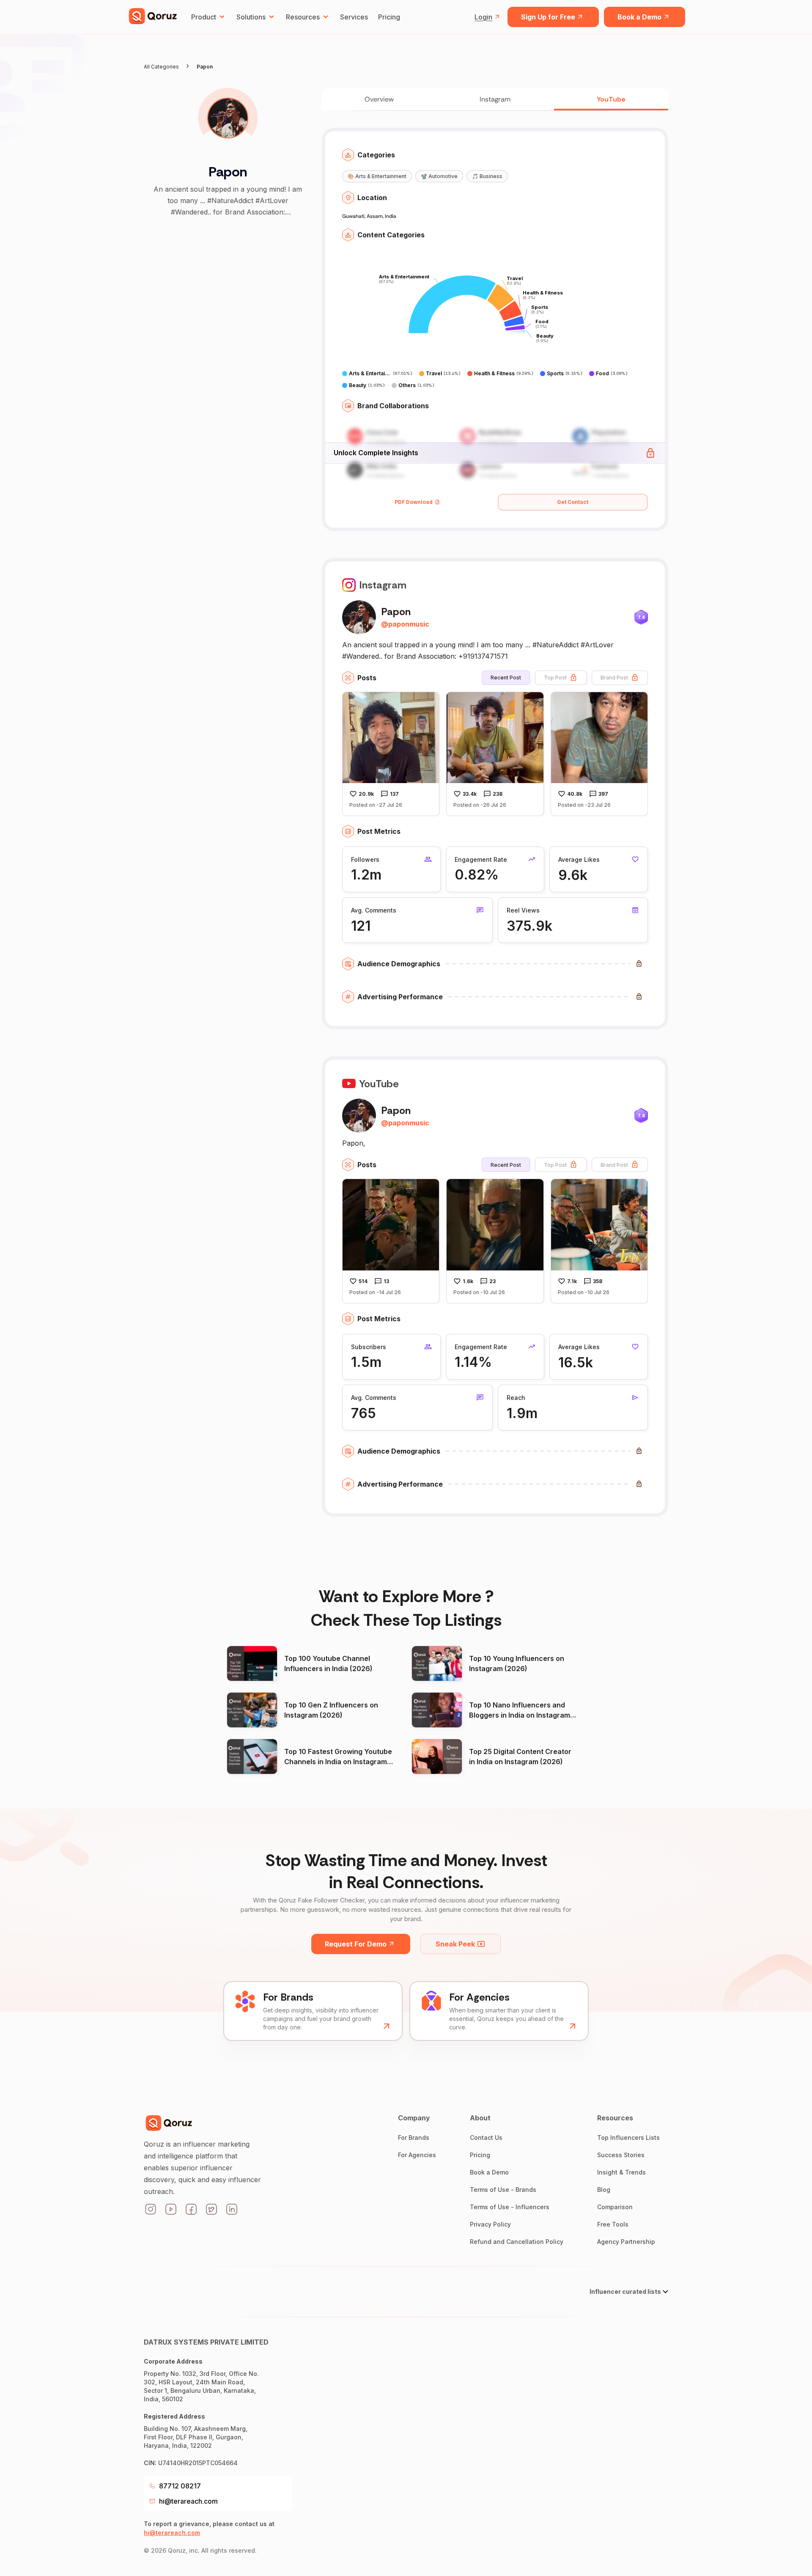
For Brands (414, 2138)
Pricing (389, 17)
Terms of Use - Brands (503, 2190)
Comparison (615, 2207)
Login (483, 17)
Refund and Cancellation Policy (517, 2242)
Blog (604, 2190)
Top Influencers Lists (628, 2138)
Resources (303, 17)
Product (204, 17)
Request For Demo (356, 1944)
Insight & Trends (621, 2172)
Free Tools (613, 2224)
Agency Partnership (626, 2242)
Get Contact (573, 502)
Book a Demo (639, 17)
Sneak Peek (455, 1944)
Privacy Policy (490, 2224)
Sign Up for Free (548, 17)
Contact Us (486, 2138)
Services (354, 17)
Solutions (251, 17)
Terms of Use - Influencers (510, 2207)
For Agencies (417, 2155)
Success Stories (621, 2155)
